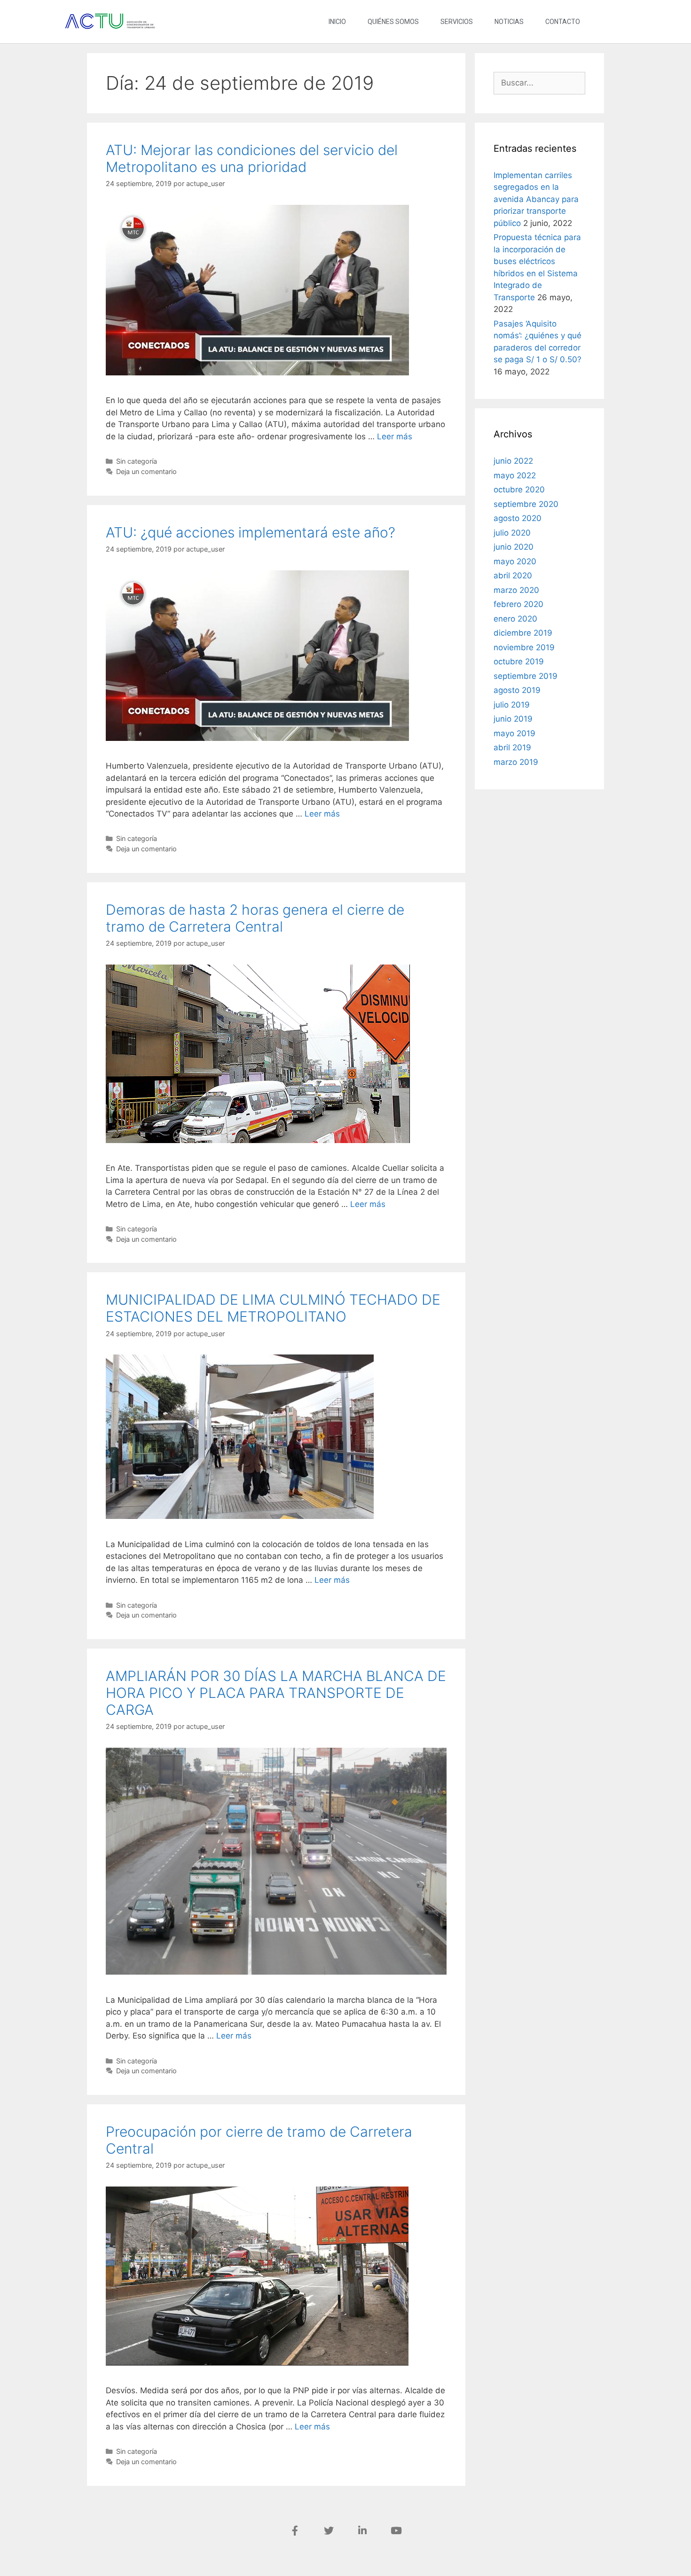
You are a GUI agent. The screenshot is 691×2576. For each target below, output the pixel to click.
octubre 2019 (519, 662)
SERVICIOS (457, 22)
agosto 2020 (518, 518)
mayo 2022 (515, 475)
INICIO (337, 22)
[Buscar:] (539, 83)
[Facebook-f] (295, 2531)
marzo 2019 (516, 762)
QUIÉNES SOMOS (393, 22)
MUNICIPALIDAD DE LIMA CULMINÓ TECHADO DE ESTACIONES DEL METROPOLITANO (273, 1308)
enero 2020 (515, 619)
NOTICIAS (509, 22)
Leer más (395, 436)
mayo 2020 (515, 561)
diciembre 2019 (523, 633)
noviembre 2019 (524, 647)
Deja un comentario (146, 471)
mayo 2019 (514, 733)
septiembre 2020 (526, 504)
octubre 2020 (519, 490)
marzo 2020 (516, 590)
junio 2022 (513, 461)
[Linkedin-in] (362, 2531)
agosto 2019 (517, 690)
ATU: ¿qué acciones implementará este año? (251, 532)
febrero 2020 (518, 604)
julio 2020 (512, 533)
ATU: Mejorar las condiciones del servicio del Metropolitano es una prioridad (252, 158)
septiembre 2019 (526, 676)
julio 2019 (512, 705)
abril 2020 (513, 576)
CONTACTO (563, 22)
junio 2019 (513, 719)
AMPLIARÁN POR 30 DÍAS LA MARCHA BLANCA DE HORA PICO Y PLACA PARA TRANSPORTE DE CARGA (276, 1693)
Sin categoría (137, 461)
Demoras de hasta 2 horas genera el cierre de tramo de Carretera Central (255, 918)
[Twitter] (329, 2531)
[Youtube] (396, 2531)
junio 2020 (514, 547)
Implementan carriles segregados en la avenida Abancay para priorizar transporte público (536, 199)
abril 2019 (512, 747)
